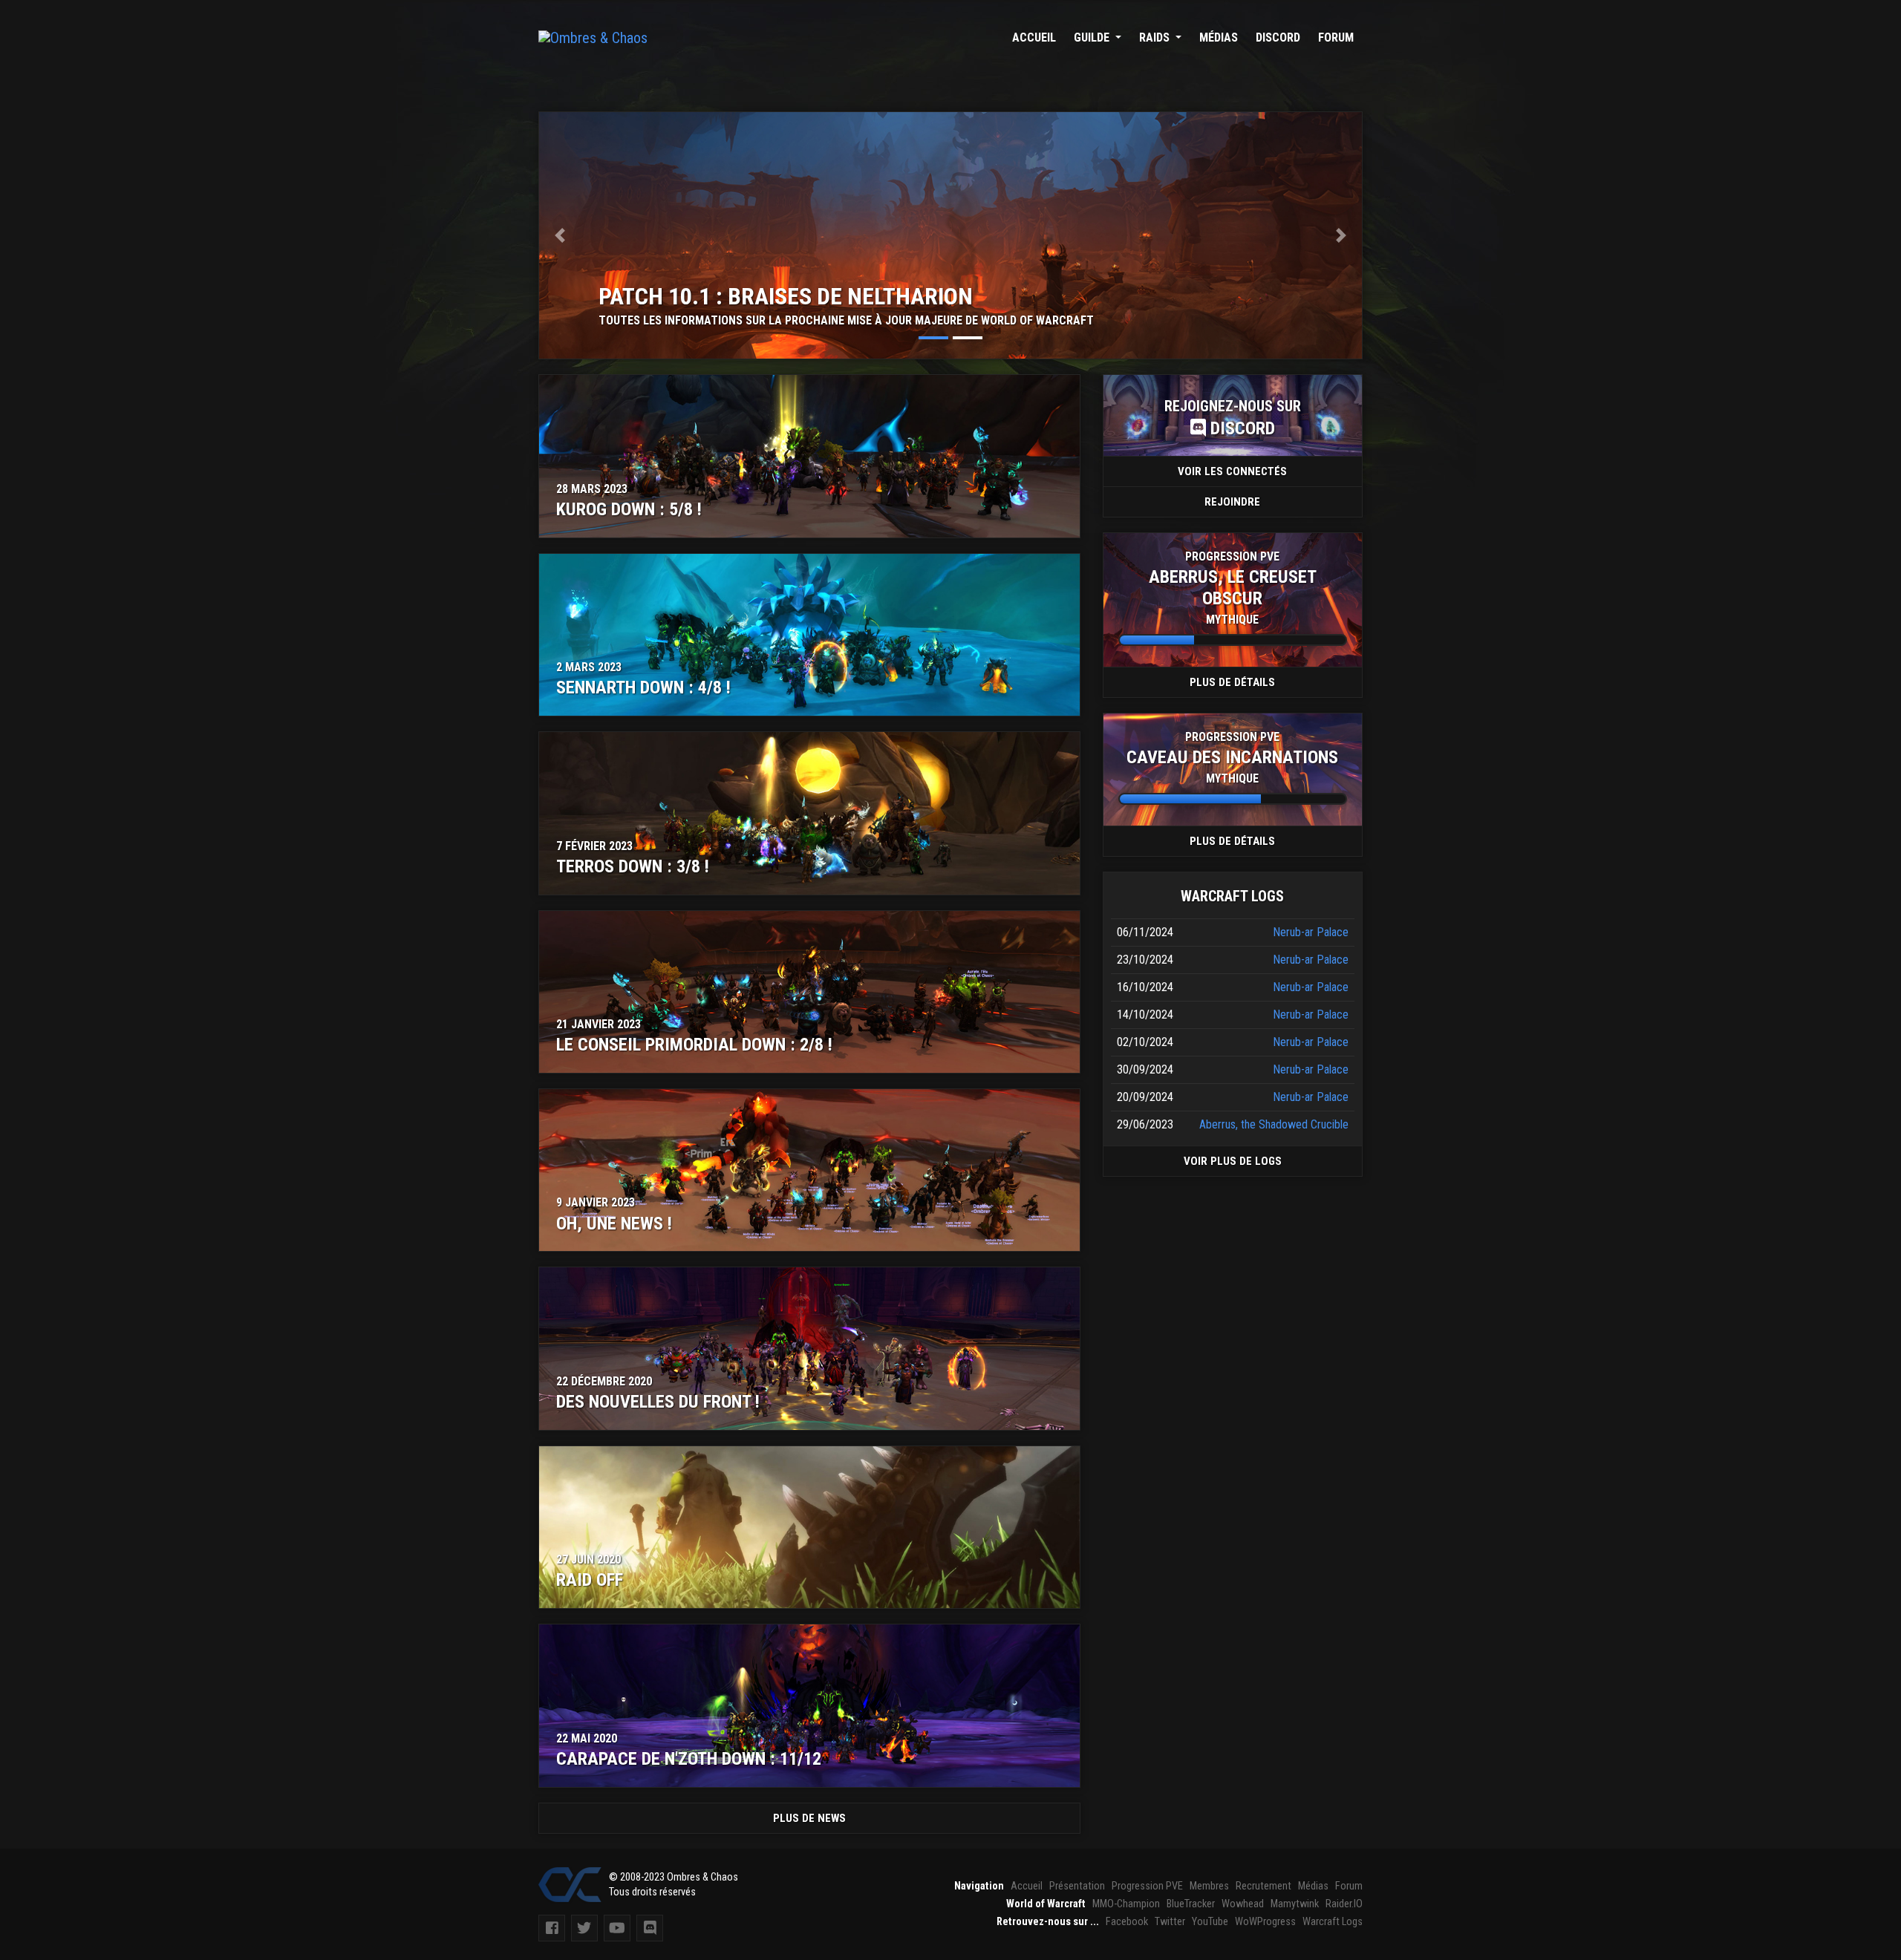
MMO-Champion (1126, 1904)
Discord (1278, 37)
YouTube (1210, 1922)
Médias (1219, 37)
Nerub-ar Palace (1311, 932)
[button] (560, 235)
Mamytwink (1295, 1904)
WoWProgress (1265, 1922)
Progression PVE (1147, 1886)
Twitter (1170, 1922)
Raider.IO (1344, 1904)
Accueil (1034, 37)
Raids (1156, 37)
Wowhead (1243, 1904)
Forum (1336, 37)
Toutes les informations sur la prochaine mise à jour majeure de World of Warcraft (846, 320)
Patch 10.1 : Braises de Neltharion (786, 296)
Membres (1209, 1886)
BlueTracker (1191, 1904)
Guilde (1093, 37)
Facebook (1127, 1922)
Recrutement (1263, 1886)
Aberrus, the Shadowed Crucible (1274, 1124)
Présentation (1077, 1886)
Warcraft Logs (1333, 1922)
